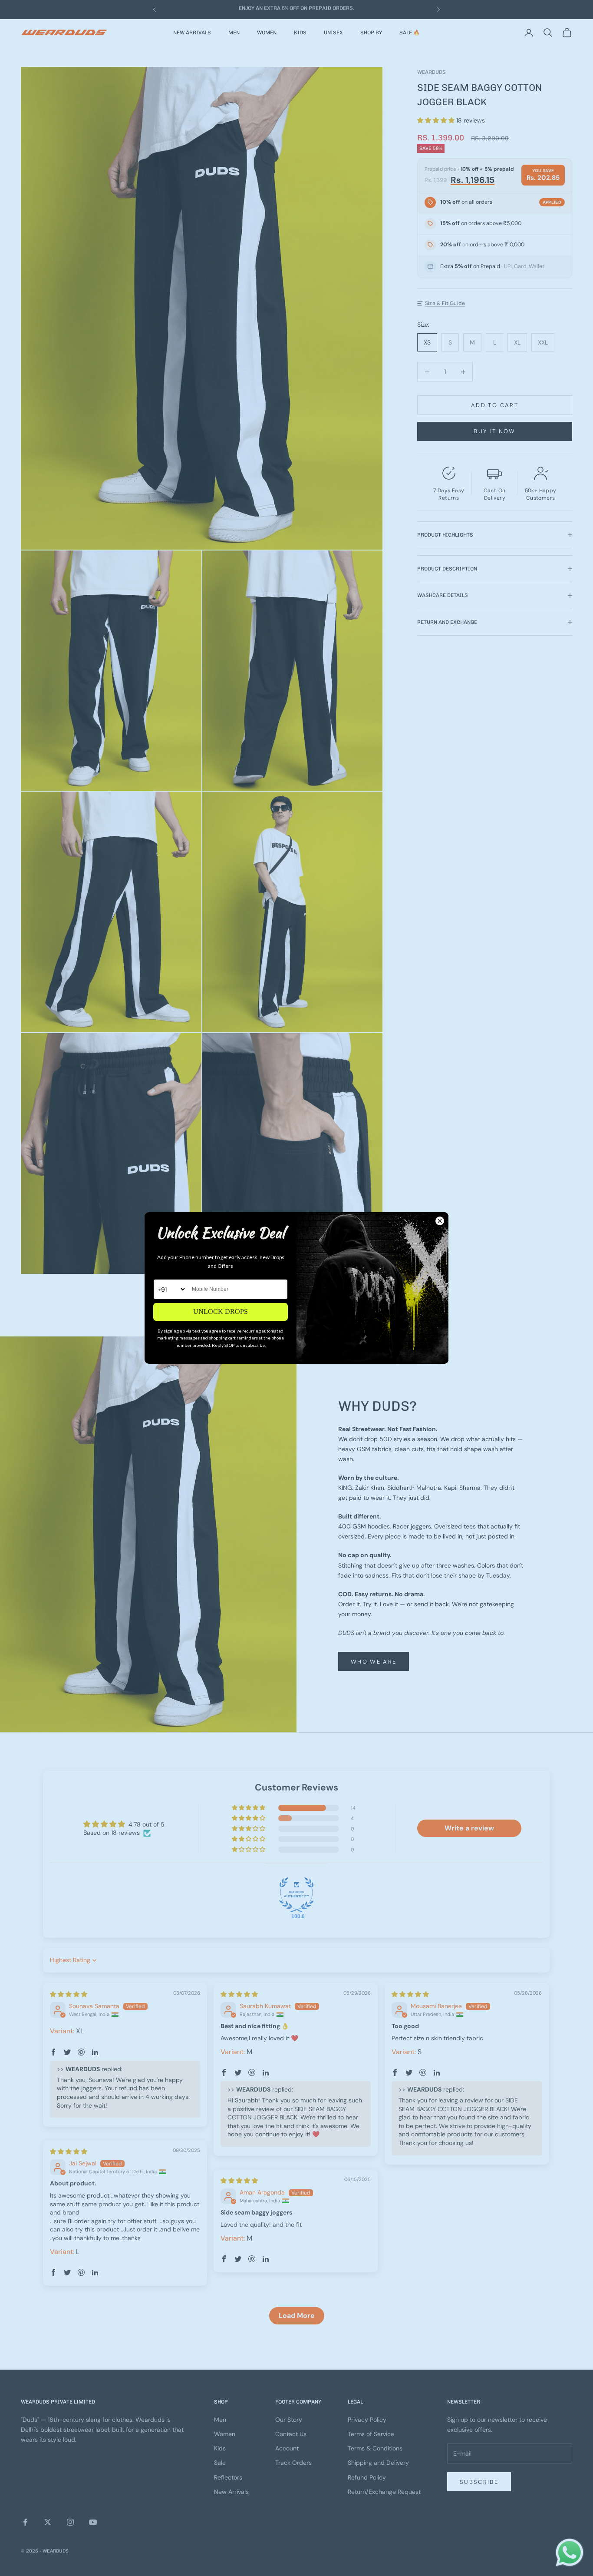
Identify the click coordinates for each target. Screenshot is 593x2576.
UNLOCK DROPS (221, 1311)
